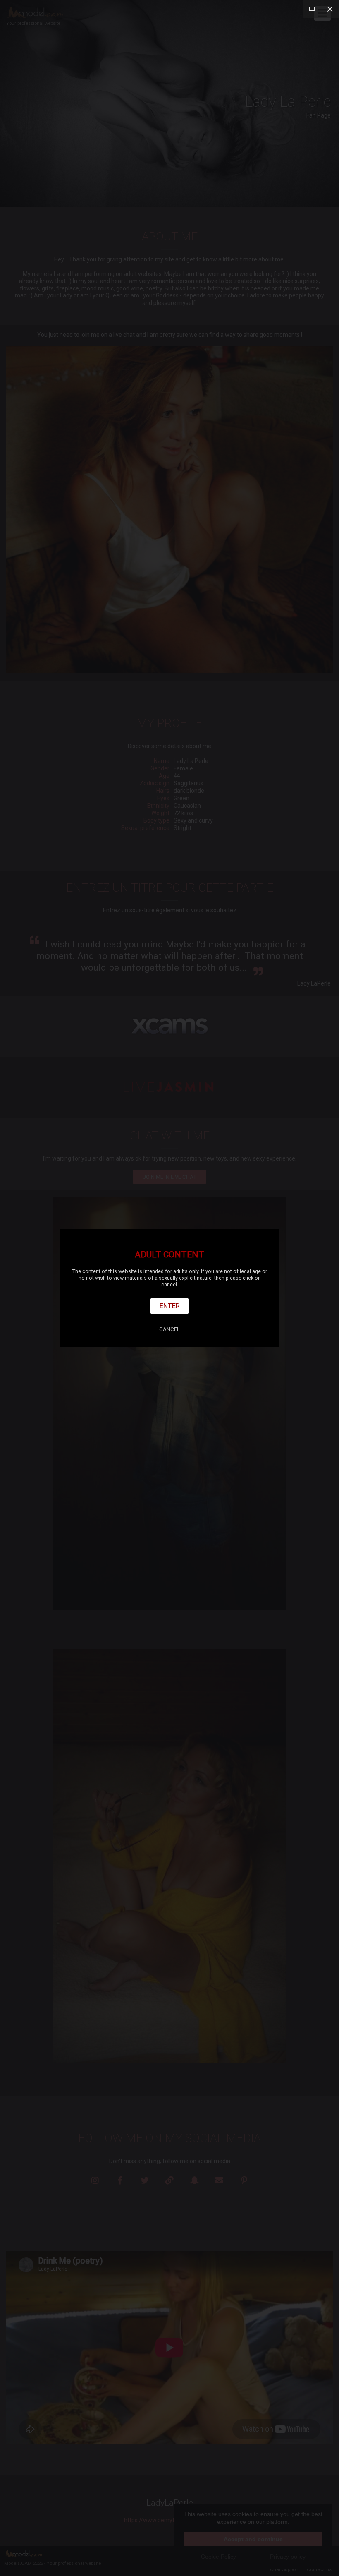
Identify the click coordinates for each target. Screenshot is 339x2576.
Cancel (169, 1329)
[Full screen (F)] (312, 9)
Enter (170, 1306)
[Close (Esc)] (330, 9)
